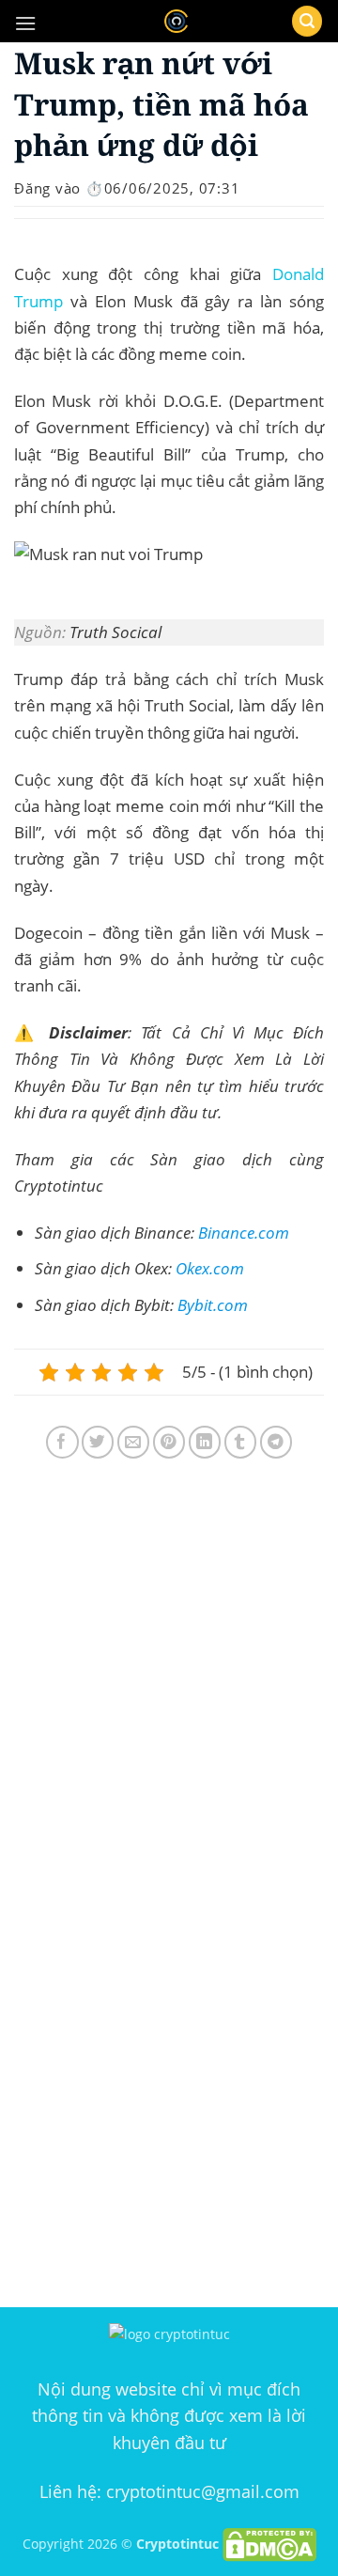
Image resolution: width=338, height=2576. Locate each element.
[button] (25, 23)
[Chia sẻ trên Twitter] (98, 1442)
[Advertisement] (169, 1693)
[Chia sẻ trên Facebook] (62, 1442)
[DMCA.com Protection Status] (269, 2543)
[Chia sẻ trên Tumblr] (241, 1442)
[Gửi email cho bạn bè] (134, 1442)
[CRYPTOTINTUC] (176, 21)
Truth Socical (115, 632)
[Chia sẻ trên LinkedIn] (205, 1442)
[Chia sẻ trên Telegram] (277, 1442)
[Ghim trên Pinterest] (169, 1442)
